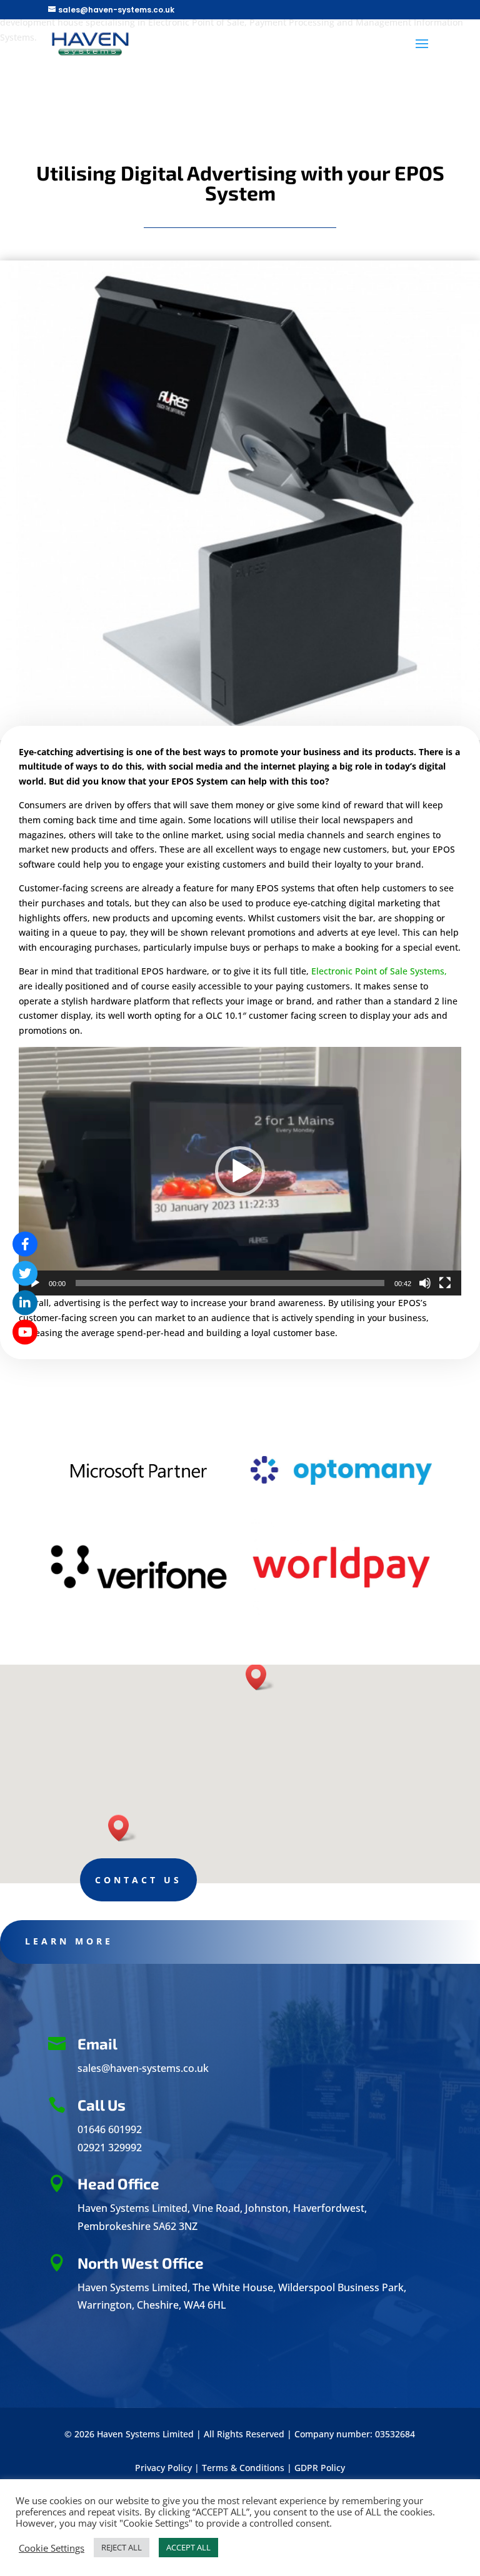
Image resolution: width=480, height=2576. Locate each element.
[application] (240, 1171)
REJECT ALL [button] (122, 2547)
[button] (240, 1171)
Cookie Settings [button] (52, 2548)
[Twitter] (25, 1274)
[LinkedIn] (25, 1303)
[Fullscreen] (445, 1283)
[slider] (230, 1283)
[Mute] (425, 1283)
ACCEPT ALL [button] (188, 2547)
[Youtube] (25, 1332)
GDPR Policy (320, 2468)
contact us (138, 1880)
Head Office (118, 2183)
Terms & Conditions (243, 2468)
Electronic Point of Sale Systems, (379, 971)
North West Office (141, 2263)
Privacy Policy (163, 2468)
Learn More (69, 1941)
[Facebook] (25, 1244)
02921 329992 (110, 2147)
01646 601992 (110, 2129)
